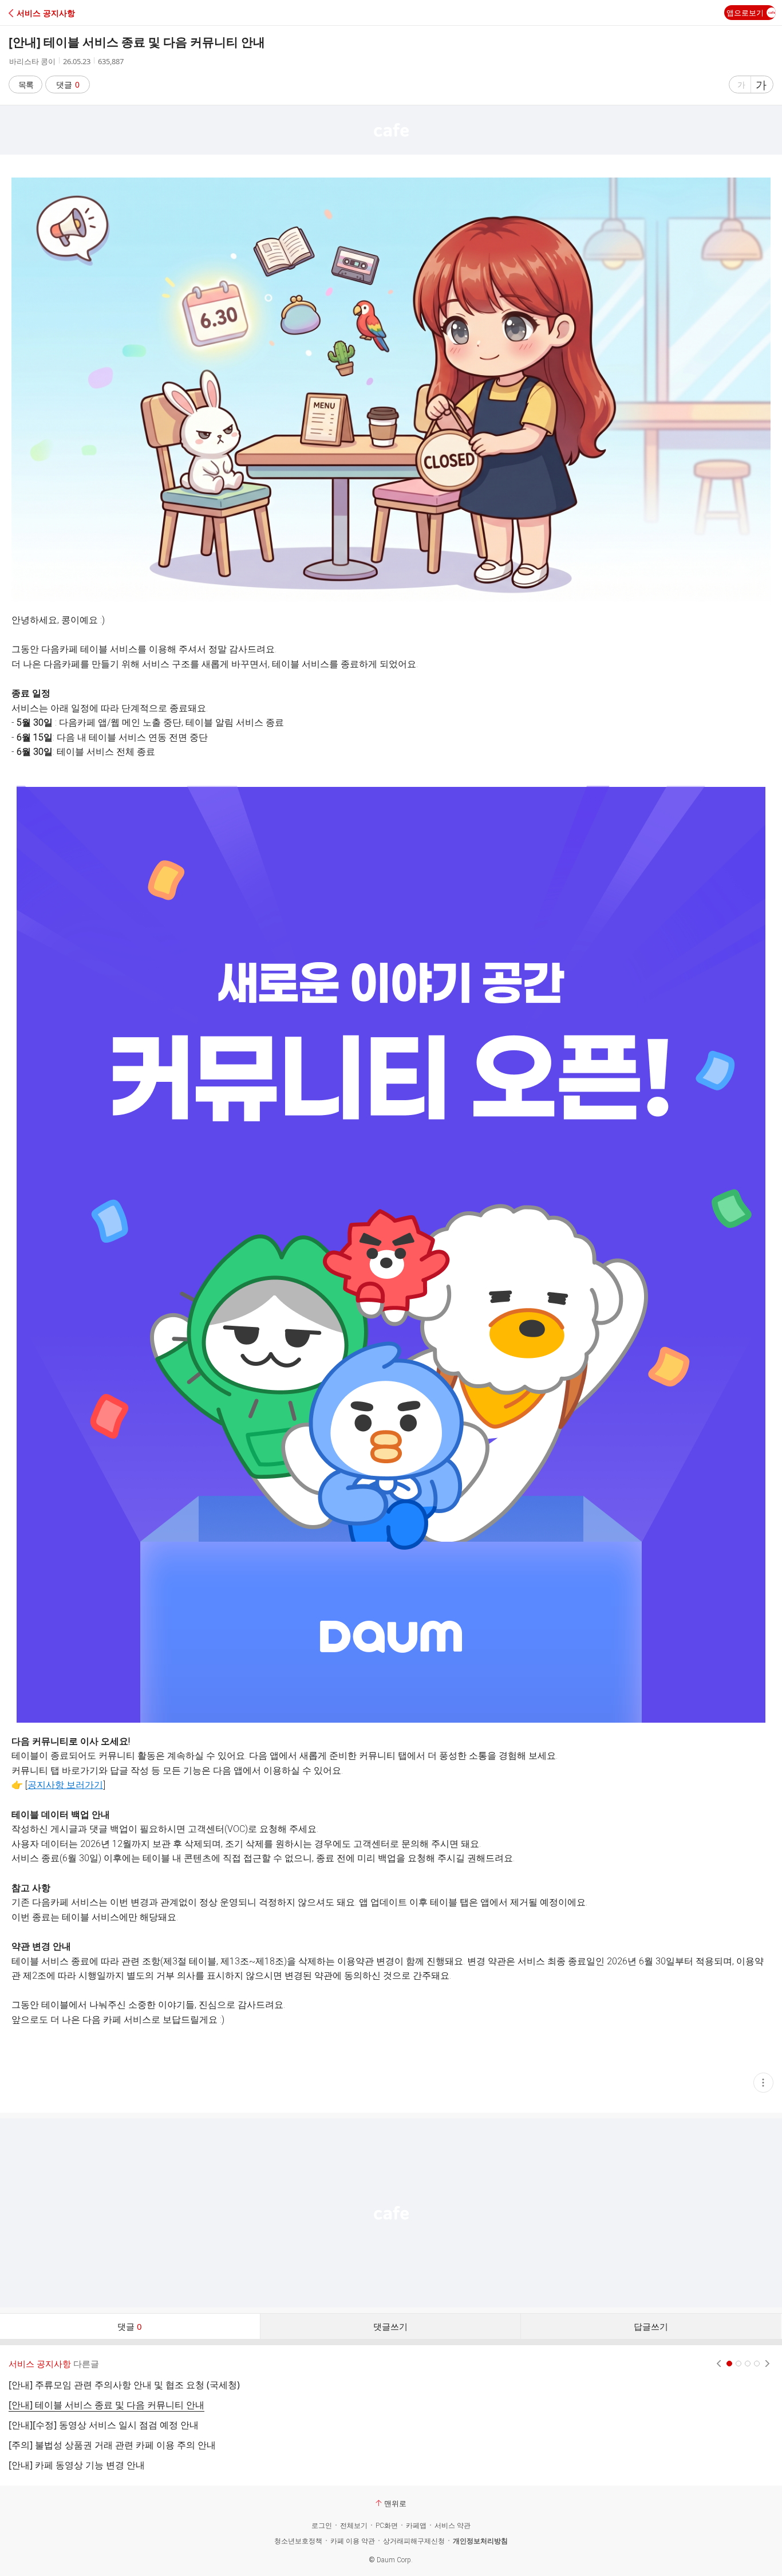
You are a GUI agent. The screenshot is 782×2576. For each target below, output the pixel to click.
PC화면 (387, 2526)
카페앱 (416, 2526)
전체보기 (354, 2526)
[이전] (719, 2364)
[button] (59, 13)
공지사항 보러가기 (65, 1785)
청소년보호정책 (298, 2541)
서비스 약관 (453, 2526)
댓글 (68, 84)
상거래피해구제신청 (414, 2541)
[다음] (767, 2364)
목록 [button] (26, 84)
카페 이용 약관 (353, 2541)
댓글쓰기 (390, 2326)
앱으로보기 (745, 13)
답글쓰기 (651, 2326)
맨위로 (395, 2503)
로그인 (322, 2526)
